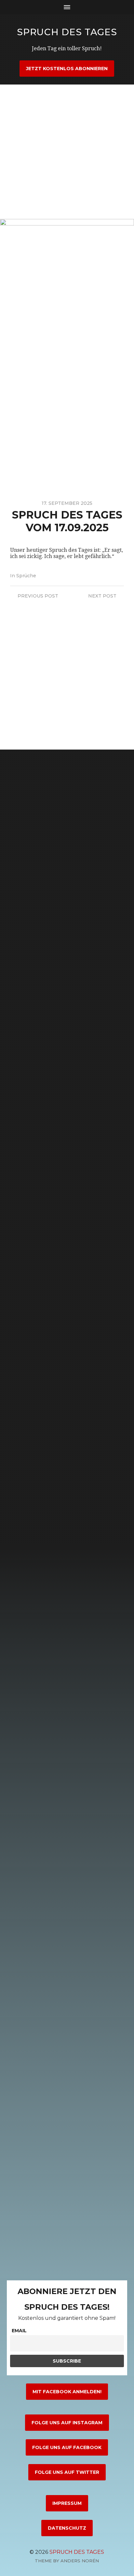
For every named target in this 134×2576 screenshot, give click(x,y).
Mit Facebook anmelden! (67, 2392)
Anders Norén (80, 2561)
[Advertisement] (67, 152)
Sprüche (26, 576)
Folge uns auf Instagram (67, 2423)
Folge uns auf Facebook (67, 2447)
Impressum (67, 2503)
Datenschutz (67, 2528)
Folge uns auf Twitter (67, 2472)
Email (19, 2331)
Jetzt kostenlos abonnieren (67, 69)
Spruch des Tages (67, 32)
